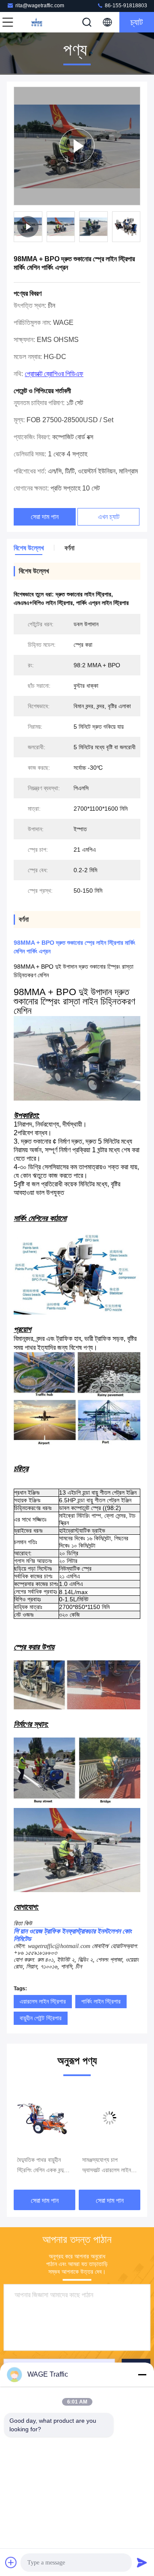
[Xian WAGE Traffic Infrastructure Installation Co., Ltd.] (36, 22)
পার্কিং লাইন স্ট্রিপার (101, 2001)
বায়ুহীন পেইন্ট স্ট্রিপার (41, 2018)
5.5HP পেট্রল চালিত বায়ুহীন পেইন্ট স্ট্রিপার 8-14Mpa (111, 2166)
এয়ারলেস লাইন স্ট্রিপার (43, 2001)
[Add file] (11, 2562)
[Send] (142, 2562)
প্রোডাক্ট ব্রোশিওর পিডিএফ (54, 374)
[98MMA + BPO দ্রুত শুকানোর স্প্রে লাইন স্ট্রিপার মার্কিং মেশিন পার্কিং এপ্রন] (77, 146)
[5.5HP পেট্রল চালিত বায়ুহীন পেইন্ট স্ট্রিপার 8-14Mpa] (114, 2118)
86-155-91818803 (125, 6)
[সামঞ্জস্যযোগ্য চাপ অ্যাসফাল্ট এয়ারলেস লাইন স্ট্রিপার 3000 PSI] (49, 2118)
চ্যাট (137, 22)
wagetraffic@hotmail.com (59, 1946)
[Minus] (142, 2374)
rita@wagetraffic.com (40, 6)
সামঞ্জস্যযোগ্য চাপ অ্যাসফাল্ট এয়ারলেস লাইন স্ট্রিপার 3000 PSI (46, 2166)
